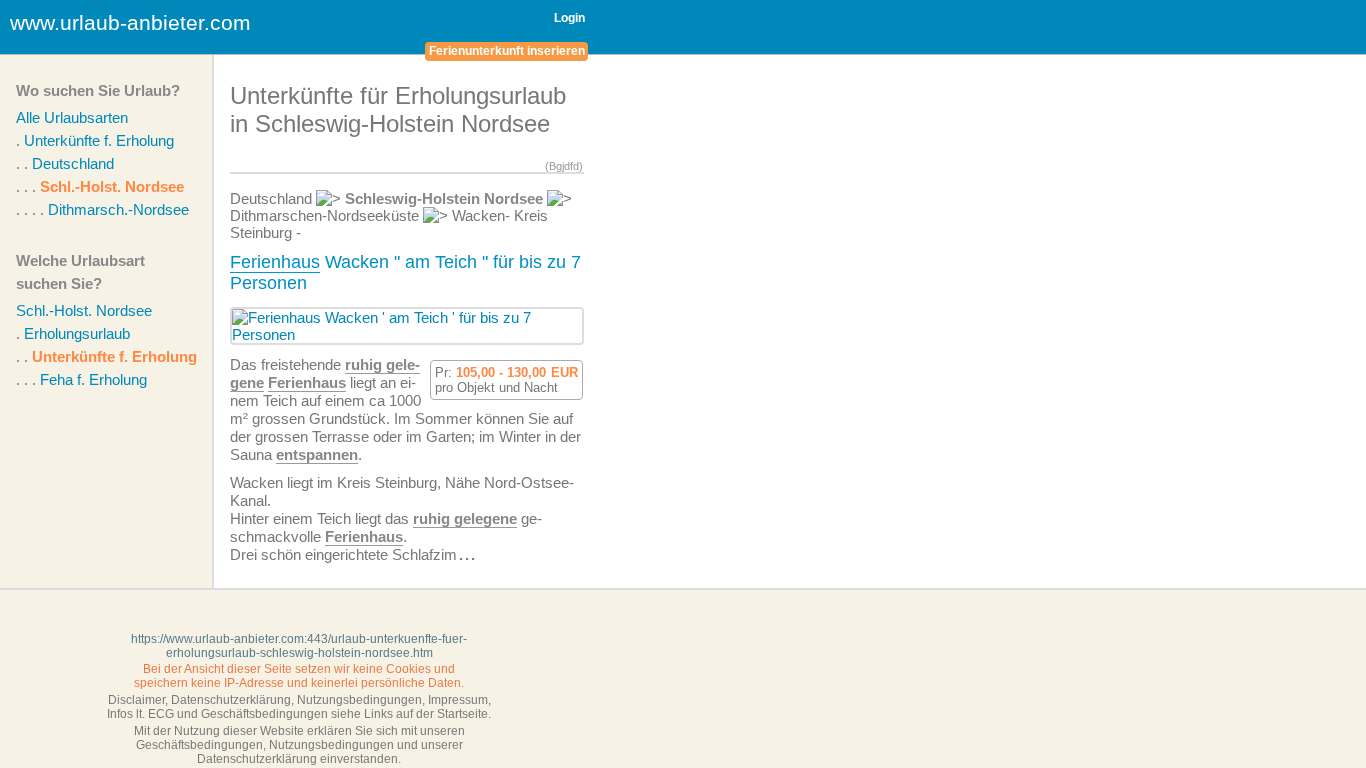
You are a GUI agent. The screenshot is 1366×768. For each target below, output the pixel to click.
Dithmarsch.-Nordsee (118, 209)
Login (569, 18)
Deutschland (73, 163)
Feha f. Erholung (93, 379)
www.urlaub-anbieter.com (130, 22)
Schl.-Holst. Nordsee (112, 186)
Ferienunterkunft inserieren (507, 51)
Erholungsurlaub (77, 333)
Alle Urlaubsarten (72, 117)
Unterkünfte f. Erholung (99, 140)
